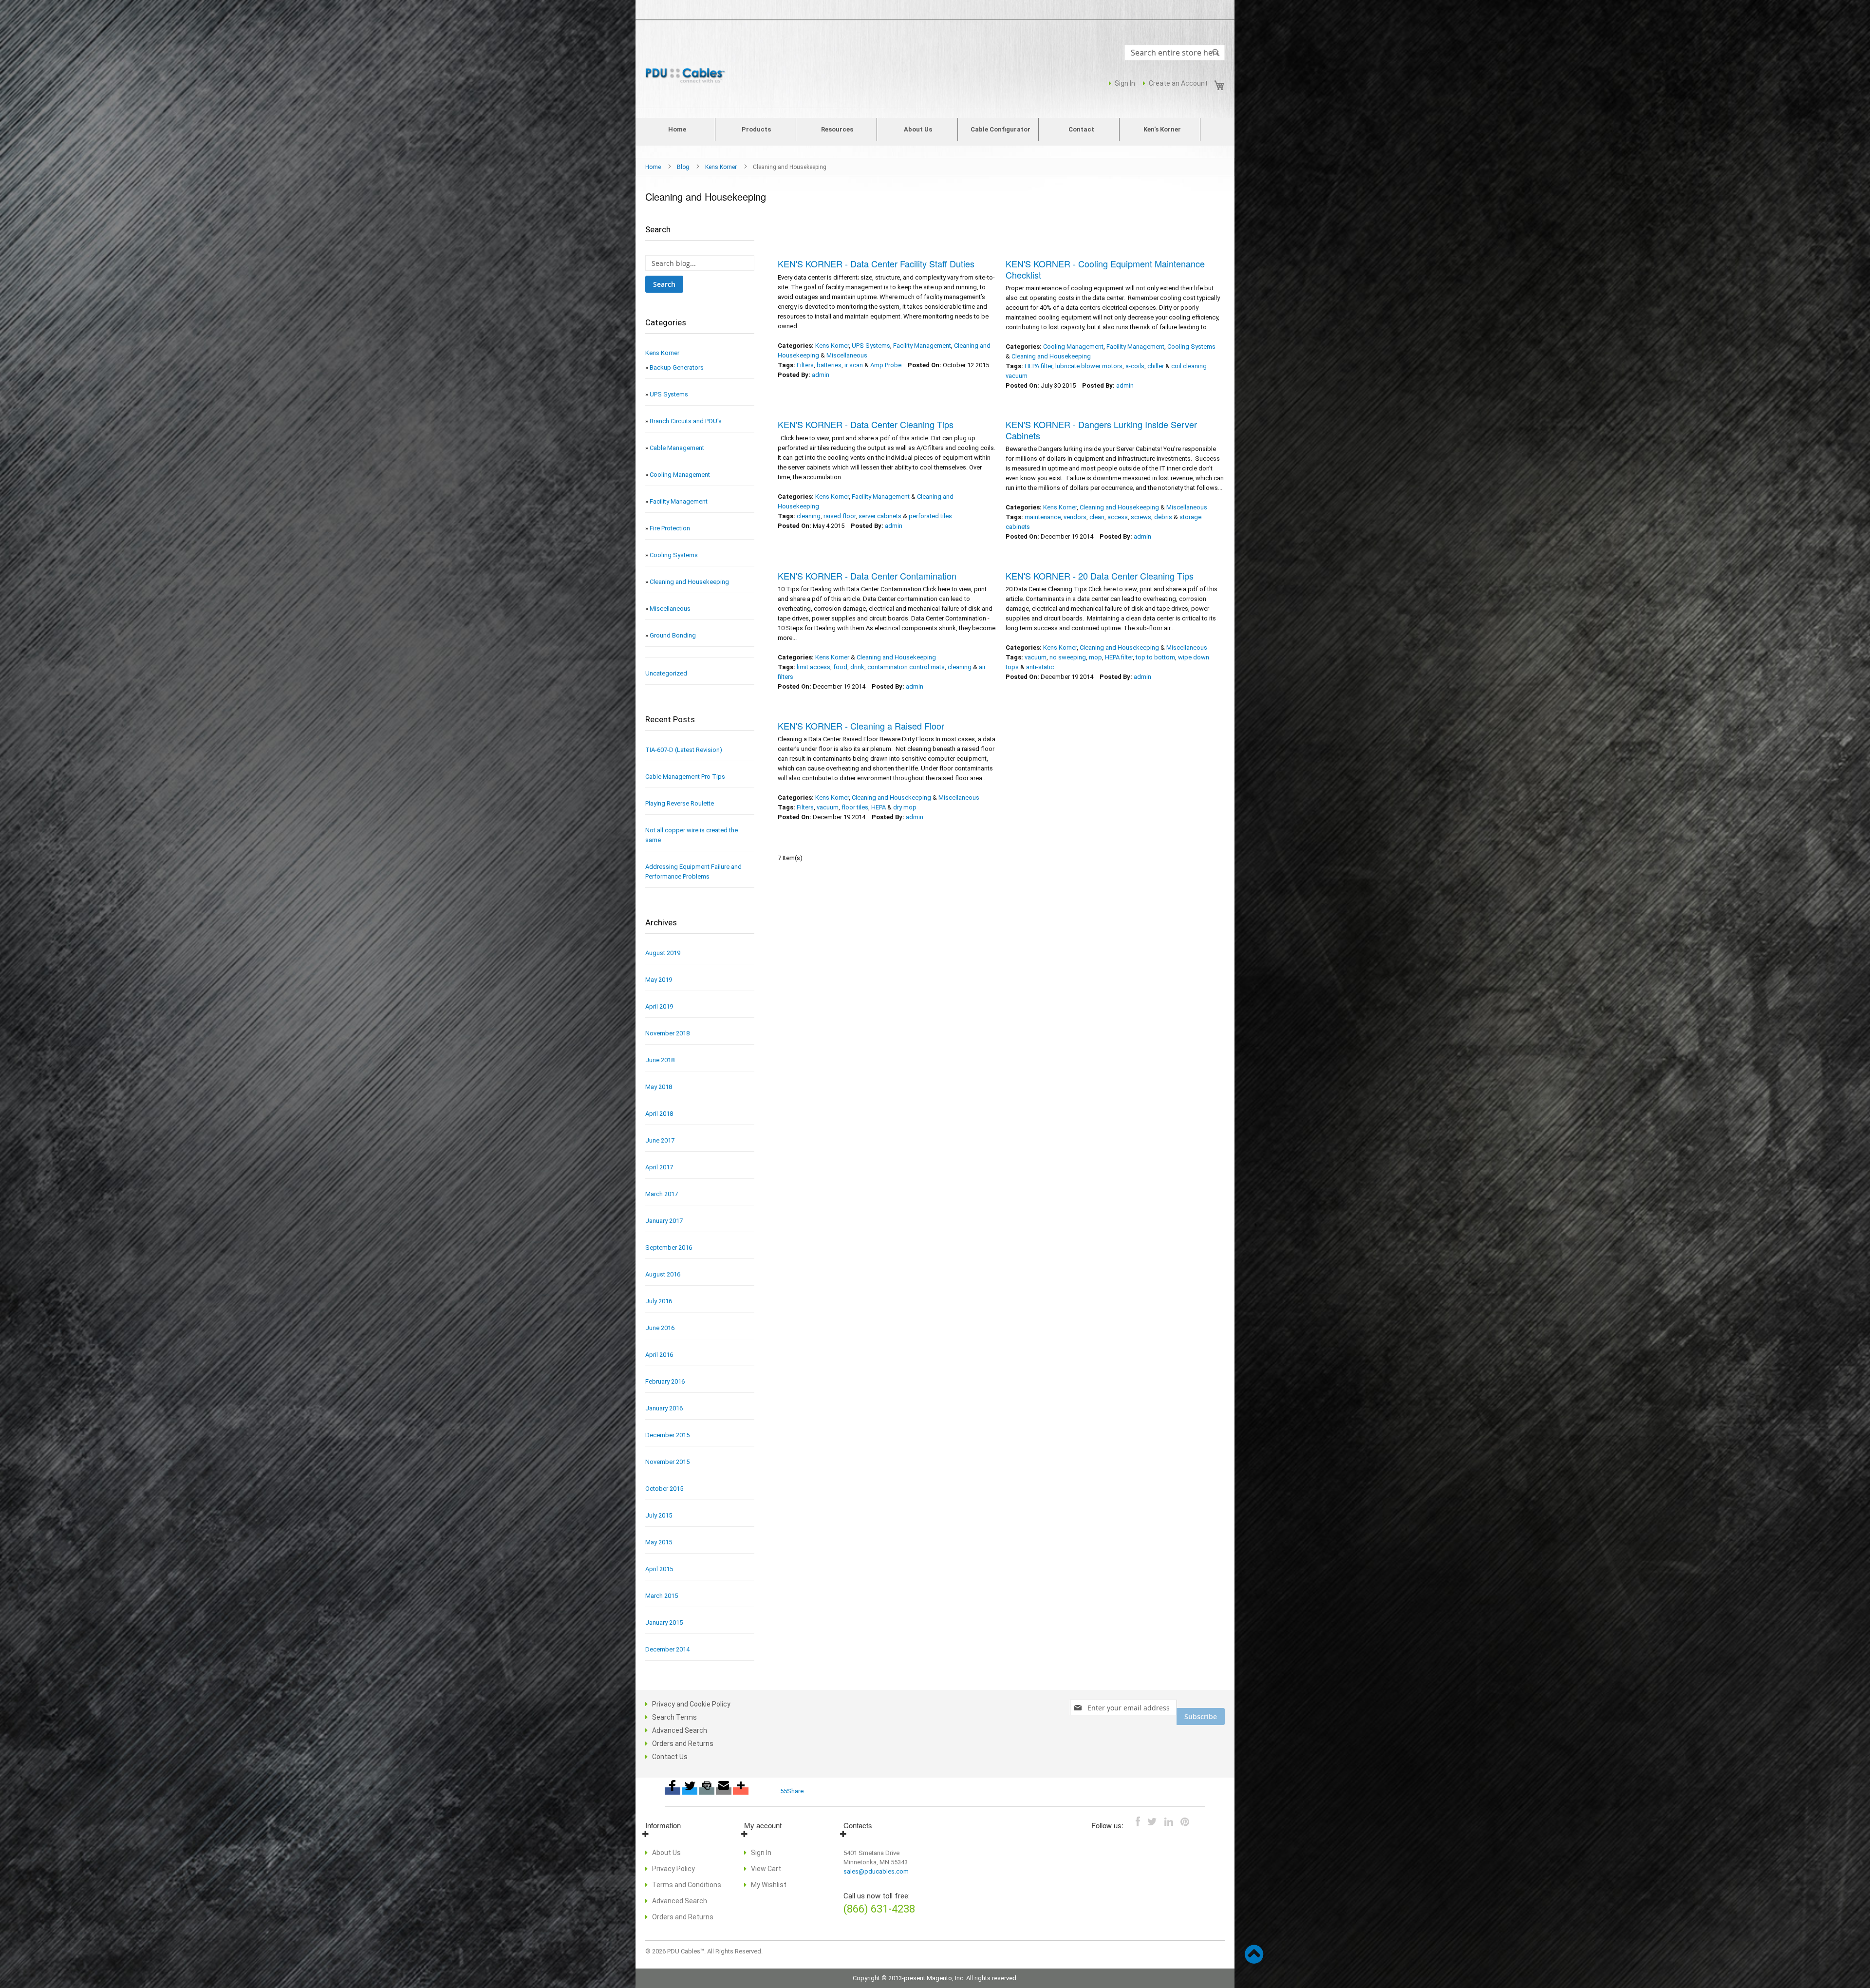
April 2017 (659, 1167)
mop (1095, 657)
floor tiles (855, 807)
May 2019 (659, 980)
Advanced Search (680, 1730)
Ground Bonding (673, 635)
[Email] (724, 1791)
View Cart (766, 1869)
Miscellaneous (847, 355)
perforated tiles (930, 516)
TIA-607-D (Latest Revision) (684, 750)
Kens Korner (722, 167)
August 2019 (663, 953)
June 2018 (660, 1060)
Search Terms (674, 1717)
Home (654, 167)
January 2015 (664, 1622)
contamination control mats (906, 667)
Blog (684, 167)
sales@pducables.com (876, 1871)
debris (1163, 517)
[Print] (707, 1791)
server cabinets (880, 516)
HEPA (879, 807)
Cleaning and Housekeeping (1051, 356)
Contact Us (670, 1757)
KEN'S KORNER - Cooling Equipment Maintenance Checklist (1105, 269)
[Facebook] (673, 1791)
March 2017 (662, 1194)
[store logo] (687, 76)
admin (821, 375)
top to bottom (1155, 657)
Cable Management (677, 448)
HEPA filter (1038, 366)
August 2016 (663, 1274)
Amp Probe (886, 365)
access (1118, 517)
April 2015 (659, 1569)
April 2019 (659, 1006)
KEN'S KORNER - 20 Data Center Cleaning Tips (1100, 576)
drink (857, 667)
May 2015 (659, 1542)
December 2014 (667, 1649)
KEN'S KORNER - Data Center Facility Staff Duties (876, 263)
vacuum (1036, 657)
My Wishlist (769, 1885)
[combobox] (1175, 53)
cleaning (809, 516)
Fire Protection (670, 528)
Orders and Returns (683, 1744)
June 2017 (660, 1140)
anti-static (1040, 667)
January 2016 (664, 1408)
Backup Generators (677, 367)
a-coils (1135, 366)
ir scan (854, 365)
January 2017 (664, 1221)
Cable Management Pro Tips (685, 777)
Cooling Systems (1191, 347)
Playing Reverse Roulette (680, 803)
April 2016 (659, 1355)
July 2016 (659, 1301)
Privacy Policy (673, 1869)
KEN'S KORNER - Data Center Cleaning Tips (866, 424)
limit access (813, 667)
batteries (829, 365)
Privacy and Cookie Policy (691, 1704)
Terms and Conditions (687, 1885)
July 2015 (659, 1515)
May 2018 (659, 1087)
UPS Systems (871, 346)
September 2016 (669, 1247)
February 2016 (665, 1381)
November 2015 (667, 1462)
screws (1141, 517)
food (840, 667)
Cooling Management (1073, 347)
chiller (1156, 366)
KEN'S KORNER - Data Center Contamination (867, 576)
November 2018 (667, 1033)
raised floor (840, 516)
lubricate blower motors (1089, 366)
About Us (666, 1853)
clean (1097, 517)
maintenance (1043, 517)
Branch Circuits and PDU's (686, 421)
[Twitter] (690, 1791)
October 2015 (664, 1489)
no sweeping (1068, 657)
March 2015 (662, 1596)
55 (784, 1791)
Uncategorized (666, 673)
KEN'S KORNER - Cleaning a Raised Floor (861, 726)
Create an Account (1178, 83)
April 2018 (659, 1114)
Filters (805, 365)
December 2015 (667, 1435)
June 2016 (660, 1328)
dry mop (905, 807)
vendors (1075, 517)
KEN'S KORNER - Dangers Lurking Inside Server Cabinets (1101, 430)
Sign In (1125, 83)
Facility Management (922, 346)
